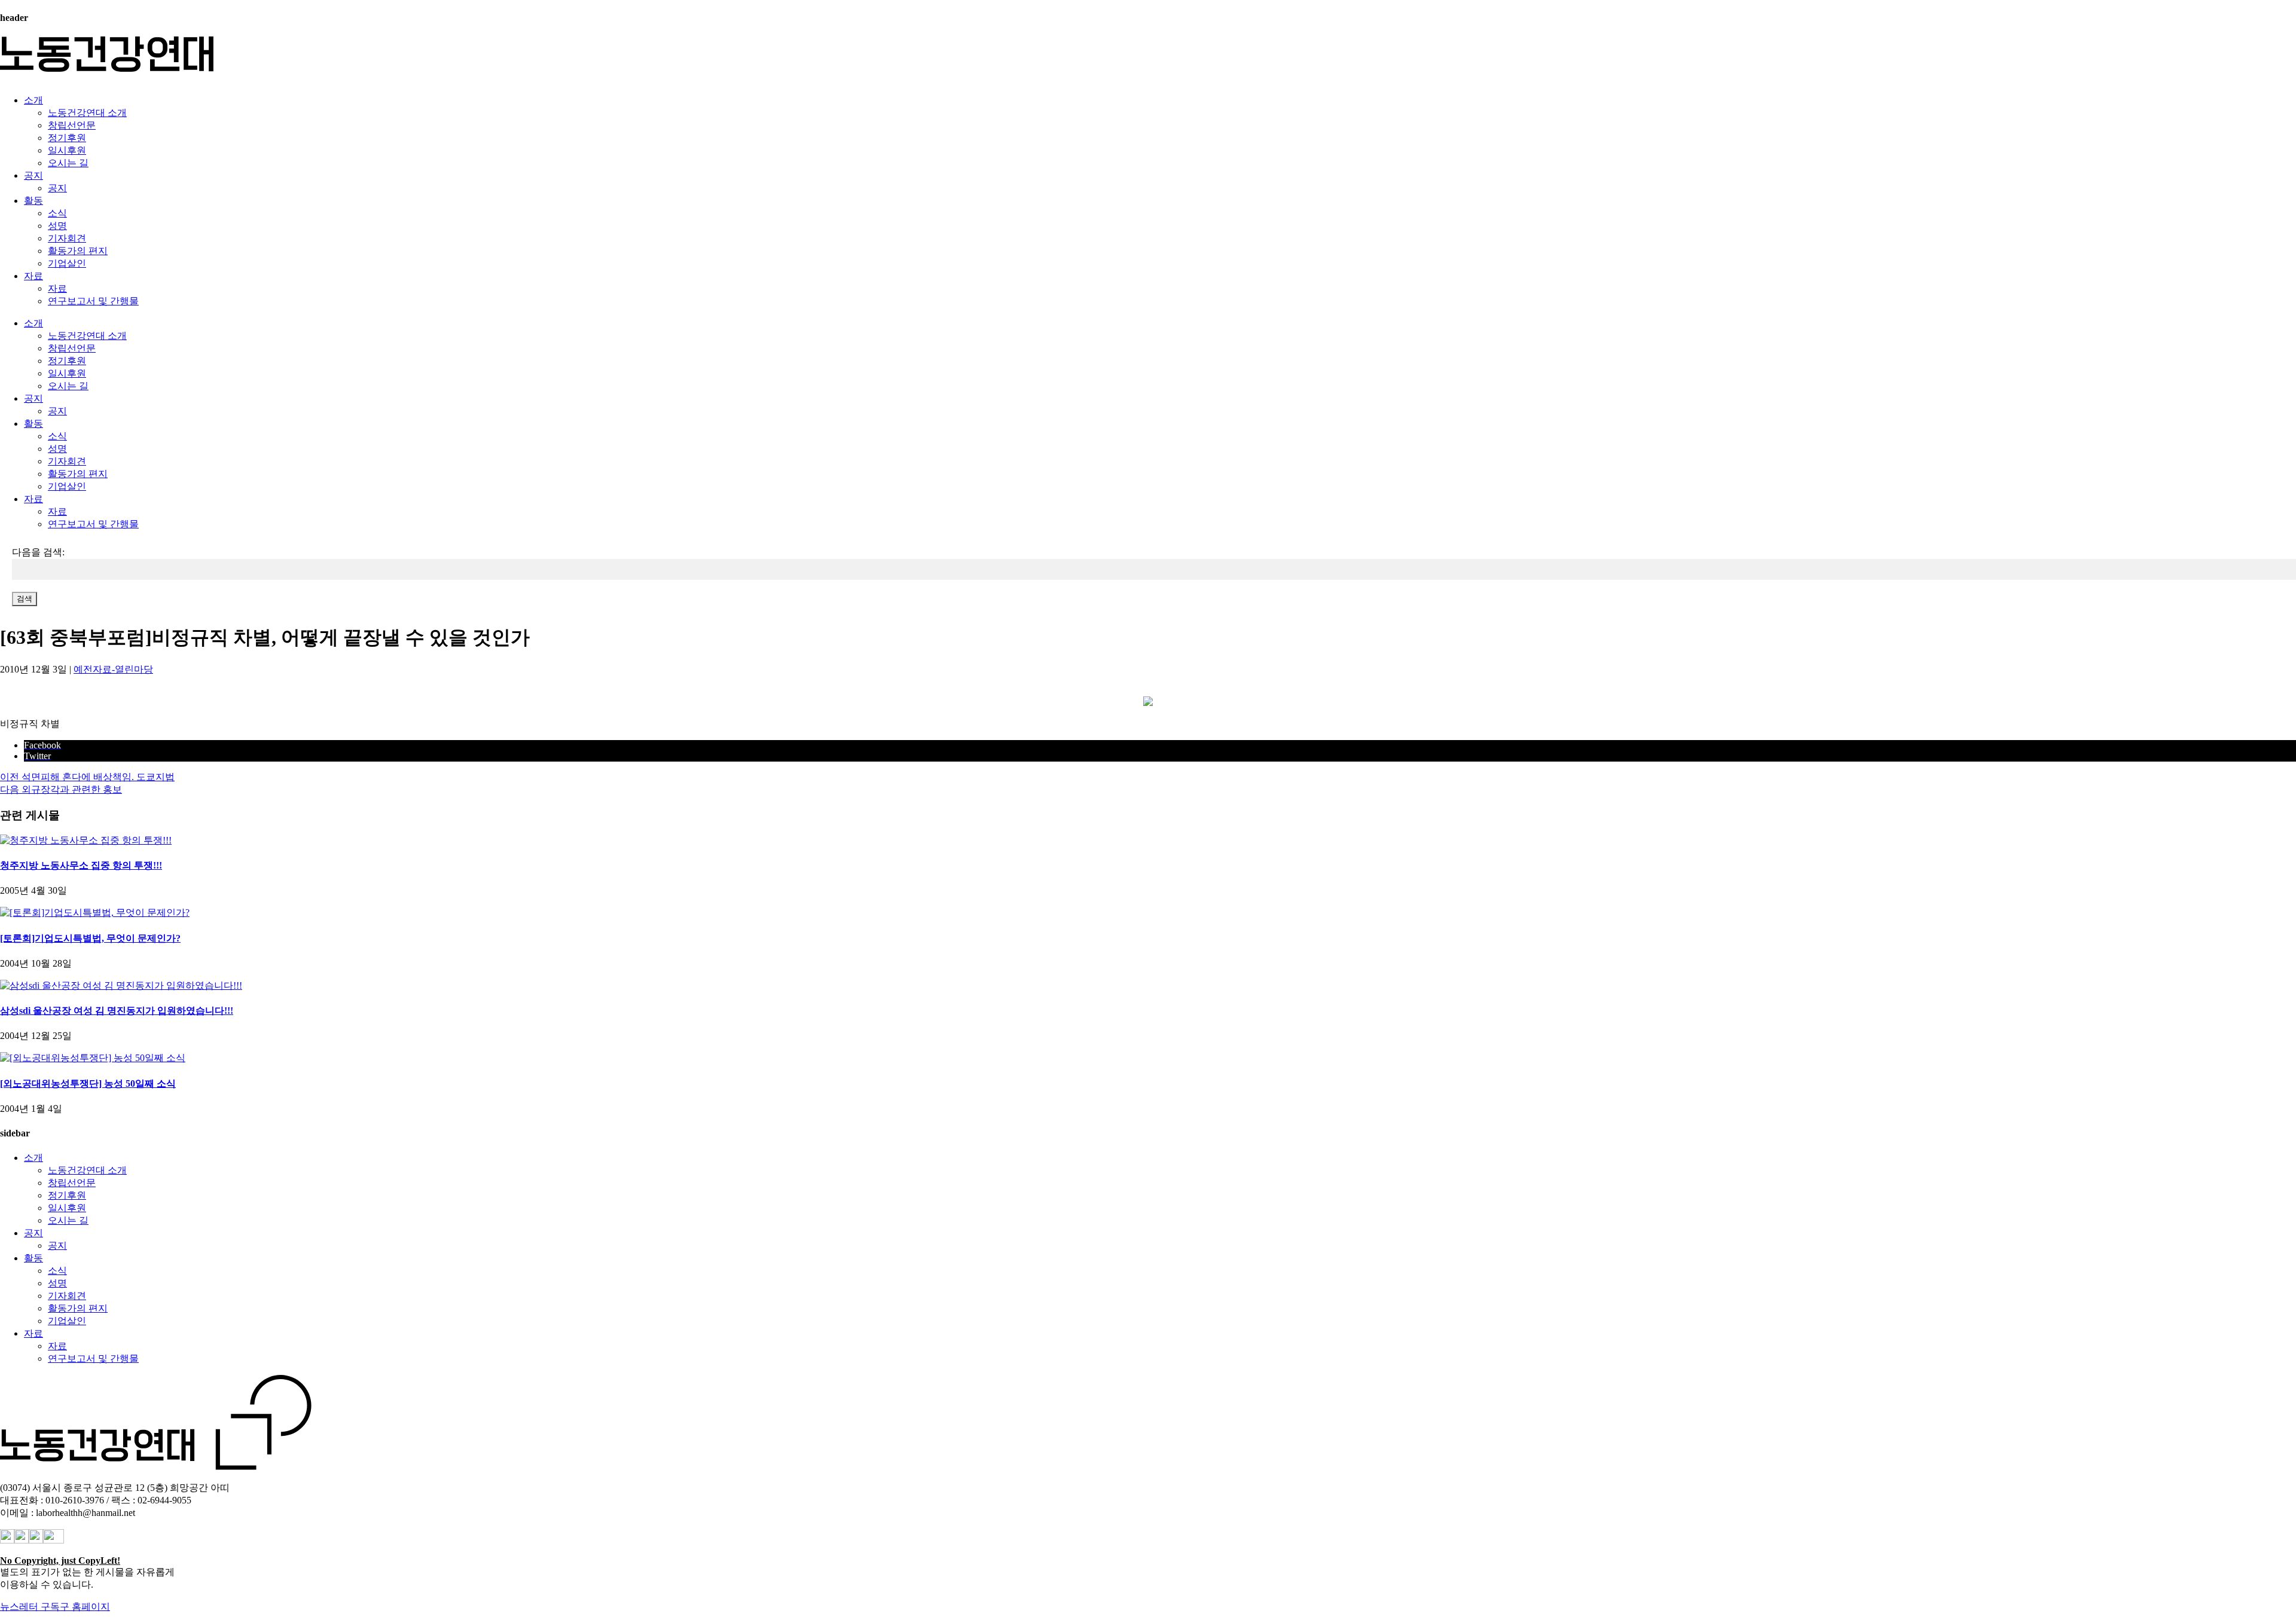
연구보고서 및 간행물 (93, 301)
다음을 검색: (38, 552)
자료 (33, 276)
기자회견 (67, 238)
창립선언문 (72, 125)
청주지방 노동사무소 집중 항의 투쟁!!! (81, 865)
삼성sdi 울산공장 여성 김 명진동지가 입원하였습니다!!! (117, 1011)
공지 (33, 175)
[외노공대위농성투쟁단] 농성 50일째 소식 (88, 1083)
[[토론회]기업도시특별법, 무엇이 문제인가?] (95, 913)
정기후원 (67, 138)
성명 (57, 226)
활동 (33, 201)
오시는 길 (68, 163)
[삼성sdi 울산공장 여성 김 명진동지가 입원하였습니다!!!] (121, 985)
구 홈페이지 (85, 1607)
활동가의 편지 (78, 251)
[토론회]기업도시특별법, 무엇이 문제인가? (90, 938)
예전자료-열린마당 (113, 669)
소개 (33, 100)
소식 (57, 213)
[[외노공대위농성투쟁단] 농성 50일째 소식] (93, 1058)
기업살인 (67, 263)
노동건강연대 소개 (87, 113)
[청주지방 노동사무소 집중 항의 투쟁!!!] (86, 840)
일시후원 (67, 150)
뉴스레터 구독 (30, 1607)
